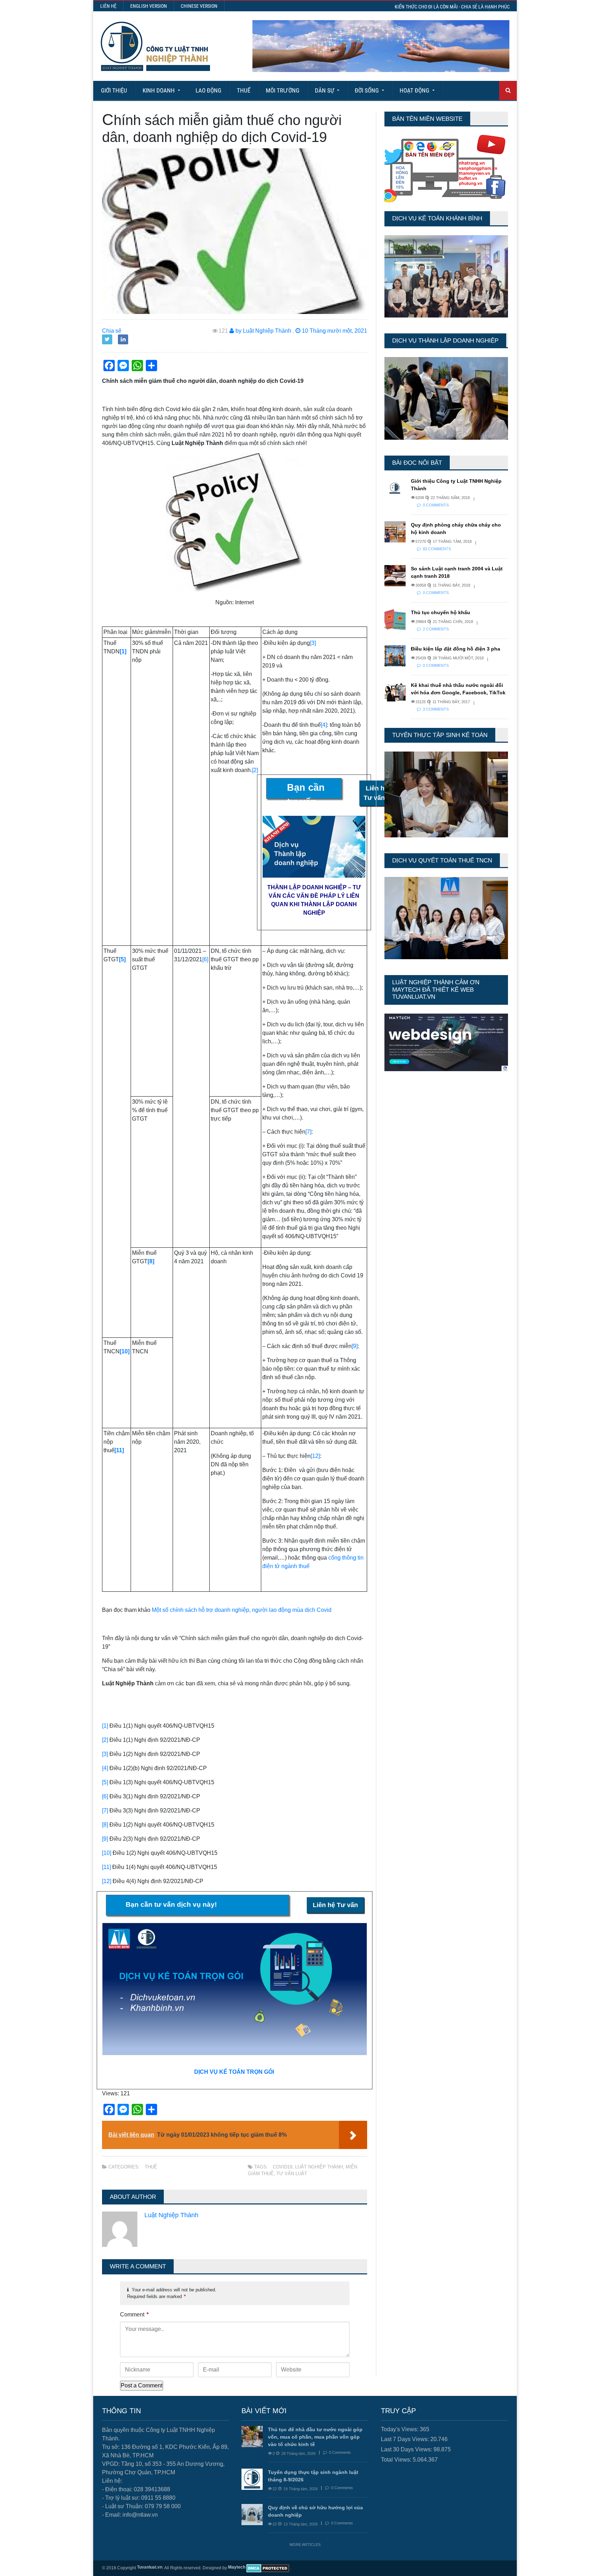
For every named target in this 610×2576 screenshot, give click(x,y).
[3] (313, 643)
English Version (149, 6)
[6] (205, 959)
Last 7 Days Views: (406, 2439)
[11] (106, 1867)
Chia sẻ (112, 331)
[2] (255, 770)
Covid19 (283, 2167)
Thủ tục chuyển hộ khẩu (441, 612)
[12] (315, 1456)
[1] (105, 1726)
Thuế (244, 90)
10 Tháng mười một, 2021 (334, 331)
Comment (134, 2314)
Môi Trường (283, 90)
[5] (105, 1782)
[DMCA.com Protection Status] (268, 2568)
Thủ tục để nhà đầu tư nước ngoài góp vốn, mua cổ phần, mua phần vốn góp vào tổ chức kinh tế (315, 2437)
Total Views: (397, 2460)
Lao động (208, 90)
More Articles (305, 2545)
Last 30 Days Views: (407, 2449)
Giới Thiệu (114, 90)
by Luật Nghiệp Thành (263, 331)
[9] (355, 1346)
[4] (324, 725)
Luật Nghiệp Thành (319, 2167)
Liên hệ (108, 6)
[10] (107, 1853)
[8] (105, 1825)
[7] (308, 1132)
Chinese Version (199, 6)
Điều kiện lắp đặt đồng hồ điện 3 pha (456, 649)
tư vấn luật (292, 2174)
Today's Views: (400, 2429)
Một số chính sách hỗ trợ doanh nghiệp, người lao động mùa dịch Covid (242, 1610)
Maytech (237, 2567)
